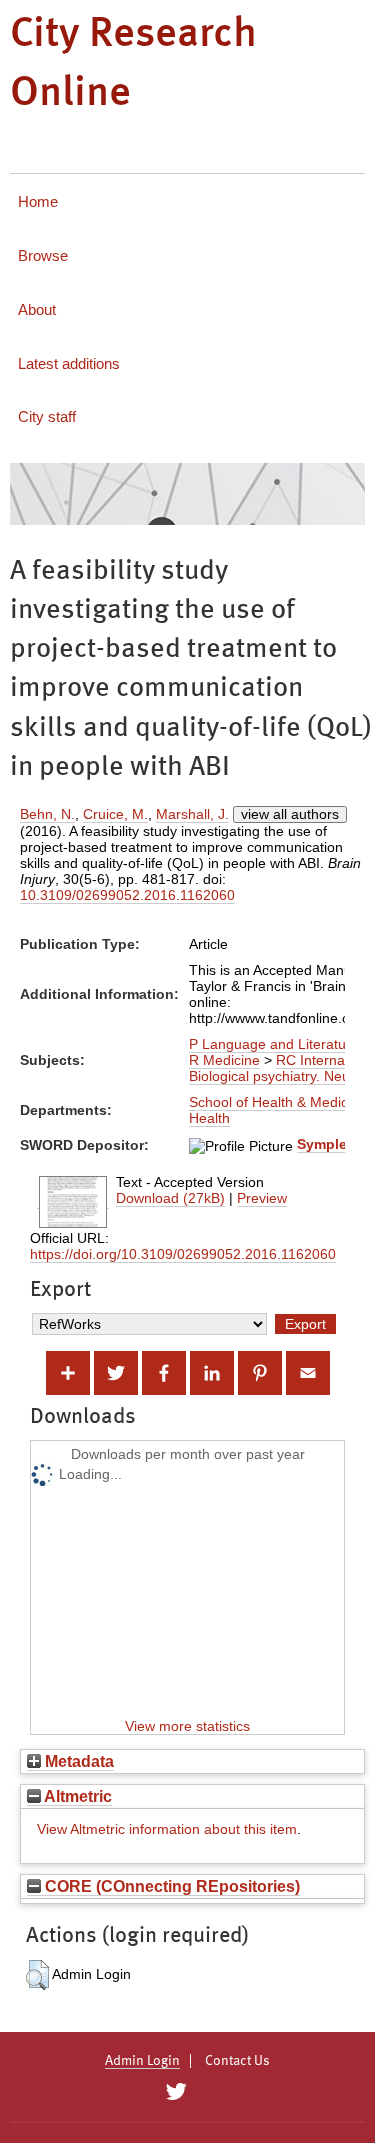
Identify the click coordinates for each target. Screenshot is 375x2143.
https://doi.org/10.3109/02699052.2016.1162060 (183, 1254)
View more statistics (187, 1726)
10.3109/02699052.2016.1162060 (127, 895)
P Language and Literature (274, 1044)
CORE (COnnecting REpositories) (170, 1886)
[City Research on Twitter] (176, 2092)
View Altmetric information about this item (167, 1829)
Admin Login (142, 2061)
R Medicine (224, 1060)
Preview (262, 1198)
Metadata (77, 1761)
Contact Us (237, 2061)
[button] (37, 1975)
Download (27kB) (170, 1198)
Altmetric (76, 1796)
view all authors (290, 814)
